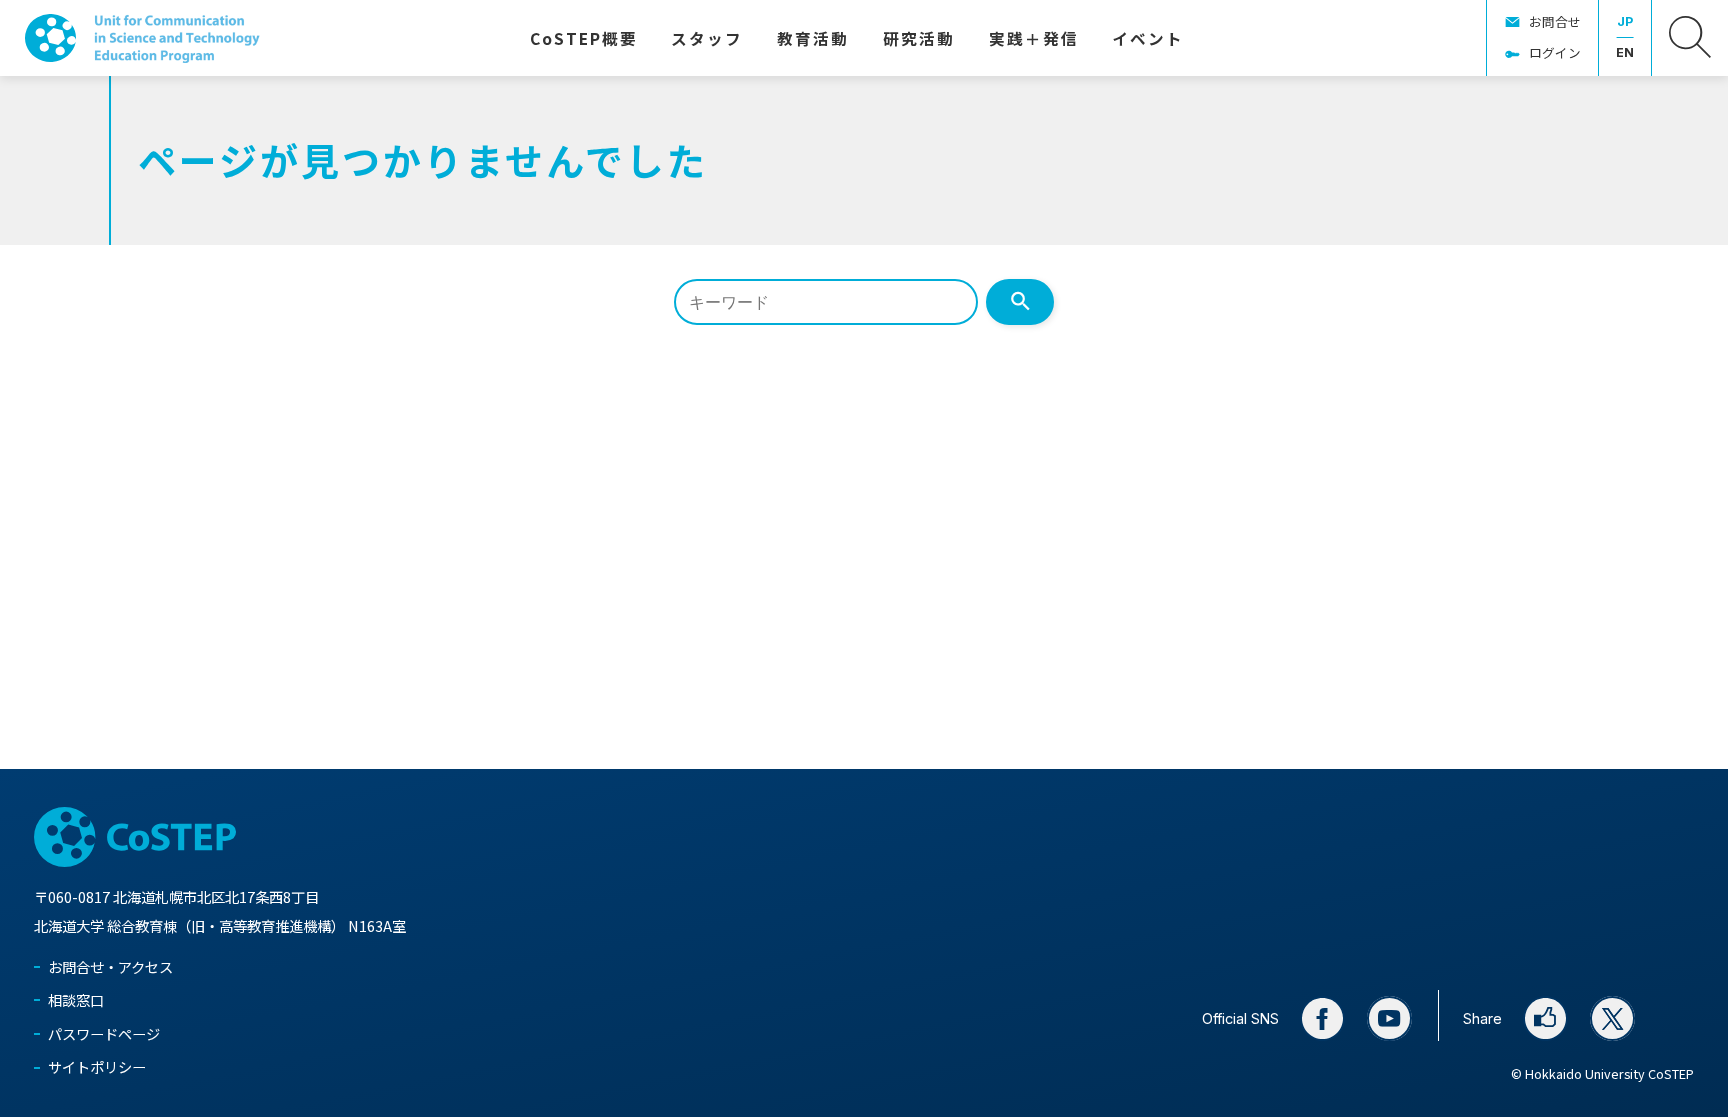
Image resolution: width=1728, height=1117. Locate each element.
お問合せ (1555, 21)
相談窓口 (76, 999)
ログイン (1555, 52)
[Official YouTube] (1390, 1019)
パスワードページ (104, 1033)
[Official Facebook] (1323, 1019)
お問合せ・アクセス (110, 966)
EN (1625, 52)
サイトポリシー (97, 1066)
